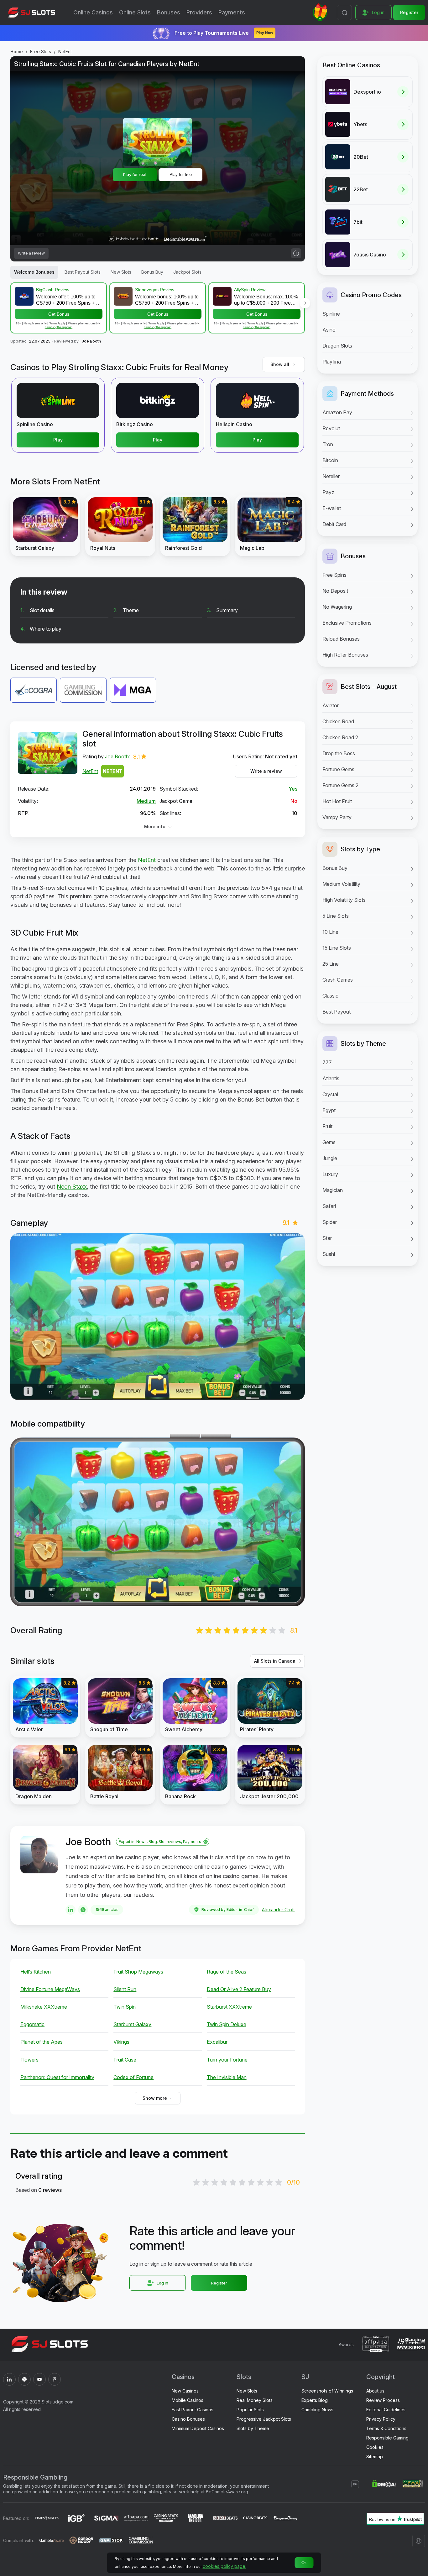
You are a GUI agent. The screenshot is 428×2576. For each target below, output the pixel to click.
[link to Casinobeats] (166, 2519)
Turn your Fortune (227, 2060)
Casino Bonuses (188, 2419)
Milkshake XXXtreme (44, 2007)
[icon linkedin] (9, 2379)
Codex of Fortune (133, 2077)
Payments (232, 12)
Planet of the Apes (42, 2042)
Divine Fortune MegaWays (50, 1989)
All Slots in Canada (275, 1661)
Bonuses (169, 12)
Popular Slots (250, 2410)
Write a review (266, 771)
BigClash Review (53, 290)
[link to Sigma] (106, 2519)
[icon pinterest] (55, 2379)
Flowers (29, 2060)
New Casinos (185, 2391)
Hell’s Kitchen (36, 1972)
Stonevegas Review (155, 290)
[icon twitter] (24, 2379)
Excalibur (217, 2042)
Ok (304, 2563)
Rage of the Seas (227, 1972)
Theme (131, 610)
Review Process (383, 2400)
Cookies (375, 2447)
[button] (305, 303)
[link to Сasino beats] (255, 2519)
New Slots (247, 2391)
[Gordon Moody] (81, 2541)
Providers (199, 12)
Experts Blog (315, 2400)
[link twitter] (83, 1910)
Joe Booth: (117, 756)
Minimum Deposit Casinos (198, 2428)
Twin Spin (125, 2007)
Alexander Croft (278, 1910)
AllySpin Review (250, 290)
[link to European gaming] (285, 2519)
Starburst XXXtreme (229, 2007)
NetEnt (65, 52)
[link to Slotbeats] (225, 2519)
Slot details (42, 610)
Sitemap (375, 2457)
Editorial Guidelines (386, 2410)
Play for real (135, 174)
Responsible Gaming (387, 2438)
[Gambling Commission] (141, 2541)
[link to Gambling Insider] (196, 2519)
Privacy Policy (381, 2419)
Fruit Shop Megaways (138, 1972)
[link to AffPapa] (136, 2519)
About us (375, 2391)
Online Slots (135, 12)
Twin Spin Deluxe (227, 2024)
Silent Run (125, 1989)
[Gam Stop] (111, 2541)
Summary (227, 610)
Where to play (46, 629)
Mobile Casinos (188, 2400)
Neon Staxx (72, 1187)
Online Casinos (93, 12)
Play (58, 440)
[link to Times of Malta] (47, 2519)
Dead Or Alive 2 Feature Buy (239, 1989)
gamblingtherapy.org (59, 327)
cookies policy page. (224, 2566)
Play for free (181, 175)
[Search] (344, 13)
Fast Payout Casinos (193, 2410)
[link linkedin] (70, 1910)
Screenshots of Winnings (327, 2391)
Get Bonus (59, 314)
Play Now (265, 33)
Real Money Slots (255, 2400)
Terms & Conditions (386, 2428)
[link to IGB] (77, 2519)
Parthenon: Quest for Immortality (57, 2077)
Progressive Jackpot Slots (264, 2419)
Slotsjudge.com (57, 2402)
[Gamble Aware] (52, 2541)
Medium (146, 801)
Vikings (121, 2042)
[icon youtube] (39, 2379)
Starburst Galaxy (132, 2024)
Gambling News (317, 2410)
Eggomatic (32, 2024)
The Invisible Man (227, 2077)
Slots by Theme (253, 2428)
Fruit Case (125, 2060)
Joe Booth (91, 341)
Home (17, 52)
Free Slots (41, 52)
